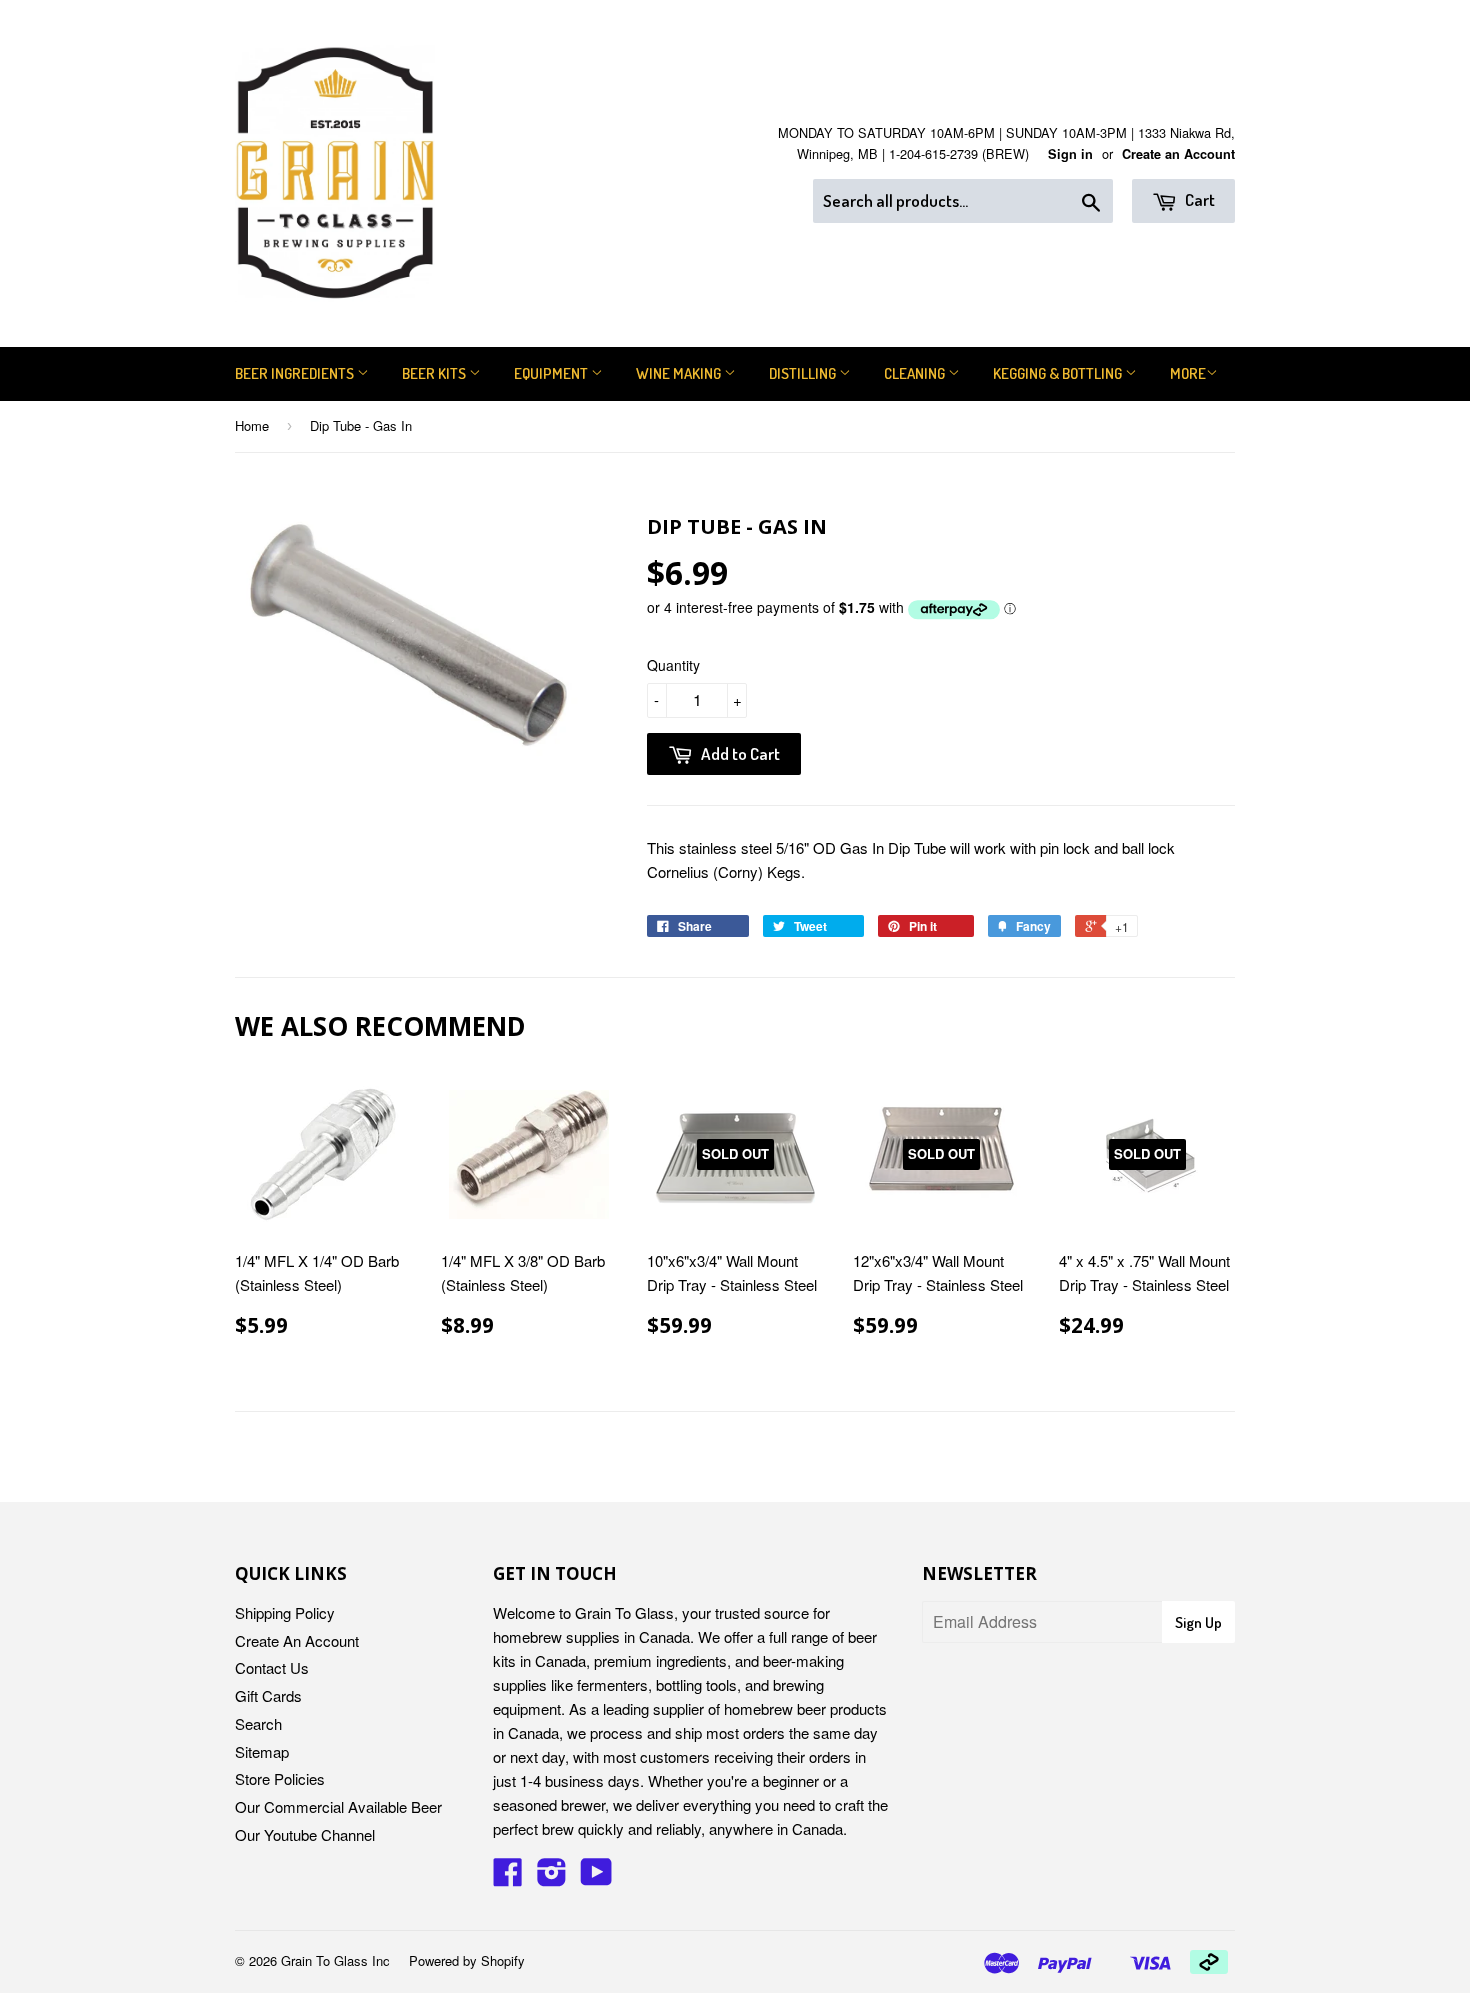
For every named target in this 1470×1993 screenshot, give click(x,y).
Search (258, 1723)
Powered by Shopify (467, 1960)
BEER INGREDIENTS (296, 373)
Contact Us (272, 1667)
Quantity (673, 665)
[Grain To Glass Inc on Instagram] (552, 1877)
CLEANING (916, 373)
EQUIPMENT (552, 373)
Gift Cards (268, 1695)
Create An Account (297, 1640)
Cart (1198, 199)
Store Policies (280, 1778)
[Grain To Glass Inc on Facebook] (508, 1877)
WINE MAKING (680, 373)
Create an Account (1178, 154)
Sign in (1070, 154)
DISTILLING (804, 373)
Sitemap (262, 1751)
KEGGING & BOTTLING (1059, 373)
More (1188, 373)
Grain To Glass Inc (335, 1960)
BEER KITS (435, 373)
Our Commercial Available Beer (338, 1806)
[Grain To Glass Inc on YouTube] (596, 1877)
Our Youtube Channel (305, 1834)
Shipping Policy (285, 1612)
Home (252, 425)
